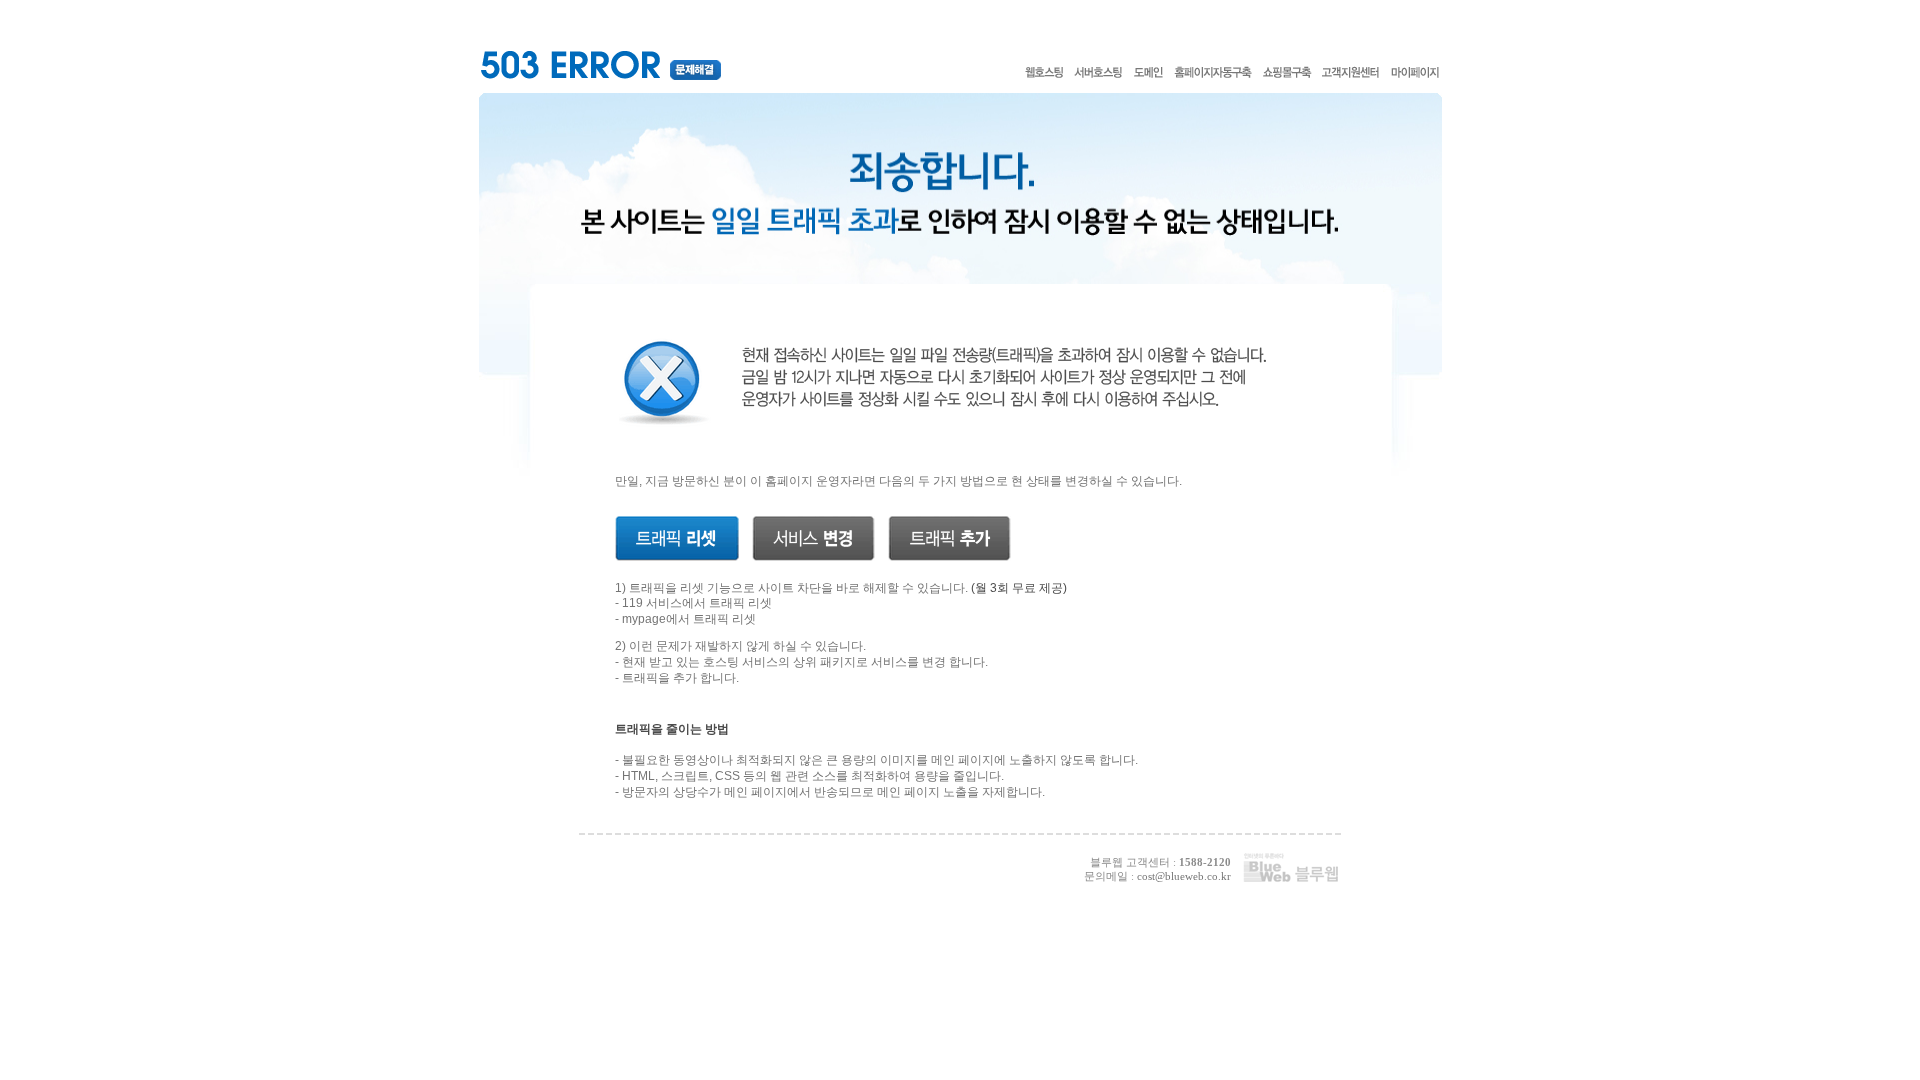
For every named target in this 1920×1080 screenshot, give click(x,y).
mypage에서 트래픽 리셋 (689, 619)
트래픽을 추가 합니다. (680, 678)
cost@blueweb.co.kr (1184, 876)
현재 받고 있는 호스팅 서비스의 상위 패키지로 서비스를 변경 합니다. (805, 662)
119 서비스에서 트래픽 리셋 (697, 603)
